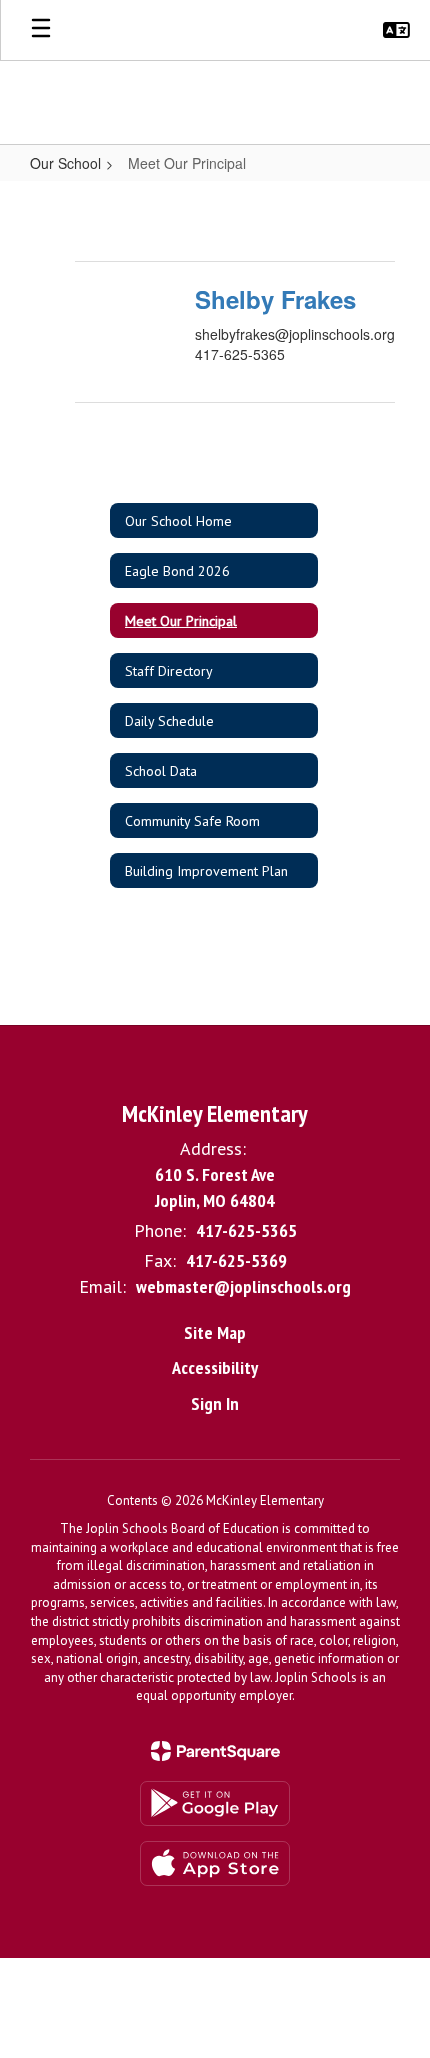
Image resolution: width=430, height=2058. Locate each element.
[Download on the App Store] (215, 1863)
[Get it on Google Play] (215, 1803)
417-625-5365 (246, 1230)
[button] (396, 30)
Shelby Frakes (275, 299)
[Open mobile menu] (41, 30)
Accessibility (215, 1367)
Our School (65, 163)
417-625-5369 (236, 1260)
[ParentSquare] (215, 1751)
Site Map (215, 1332)
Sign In (215, 1403)
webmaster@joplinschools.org (243, 1286)
